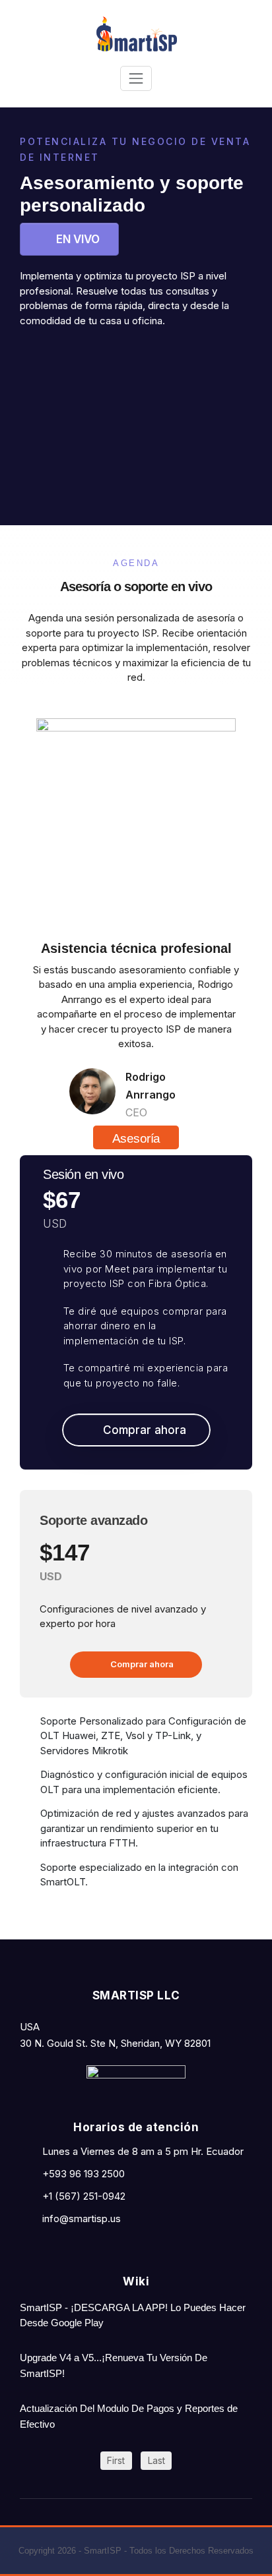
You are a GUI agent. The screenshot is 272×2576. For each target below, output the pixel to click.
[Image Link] (136, 2085)
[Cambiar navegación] (136, 78)
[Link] (72, 358)
